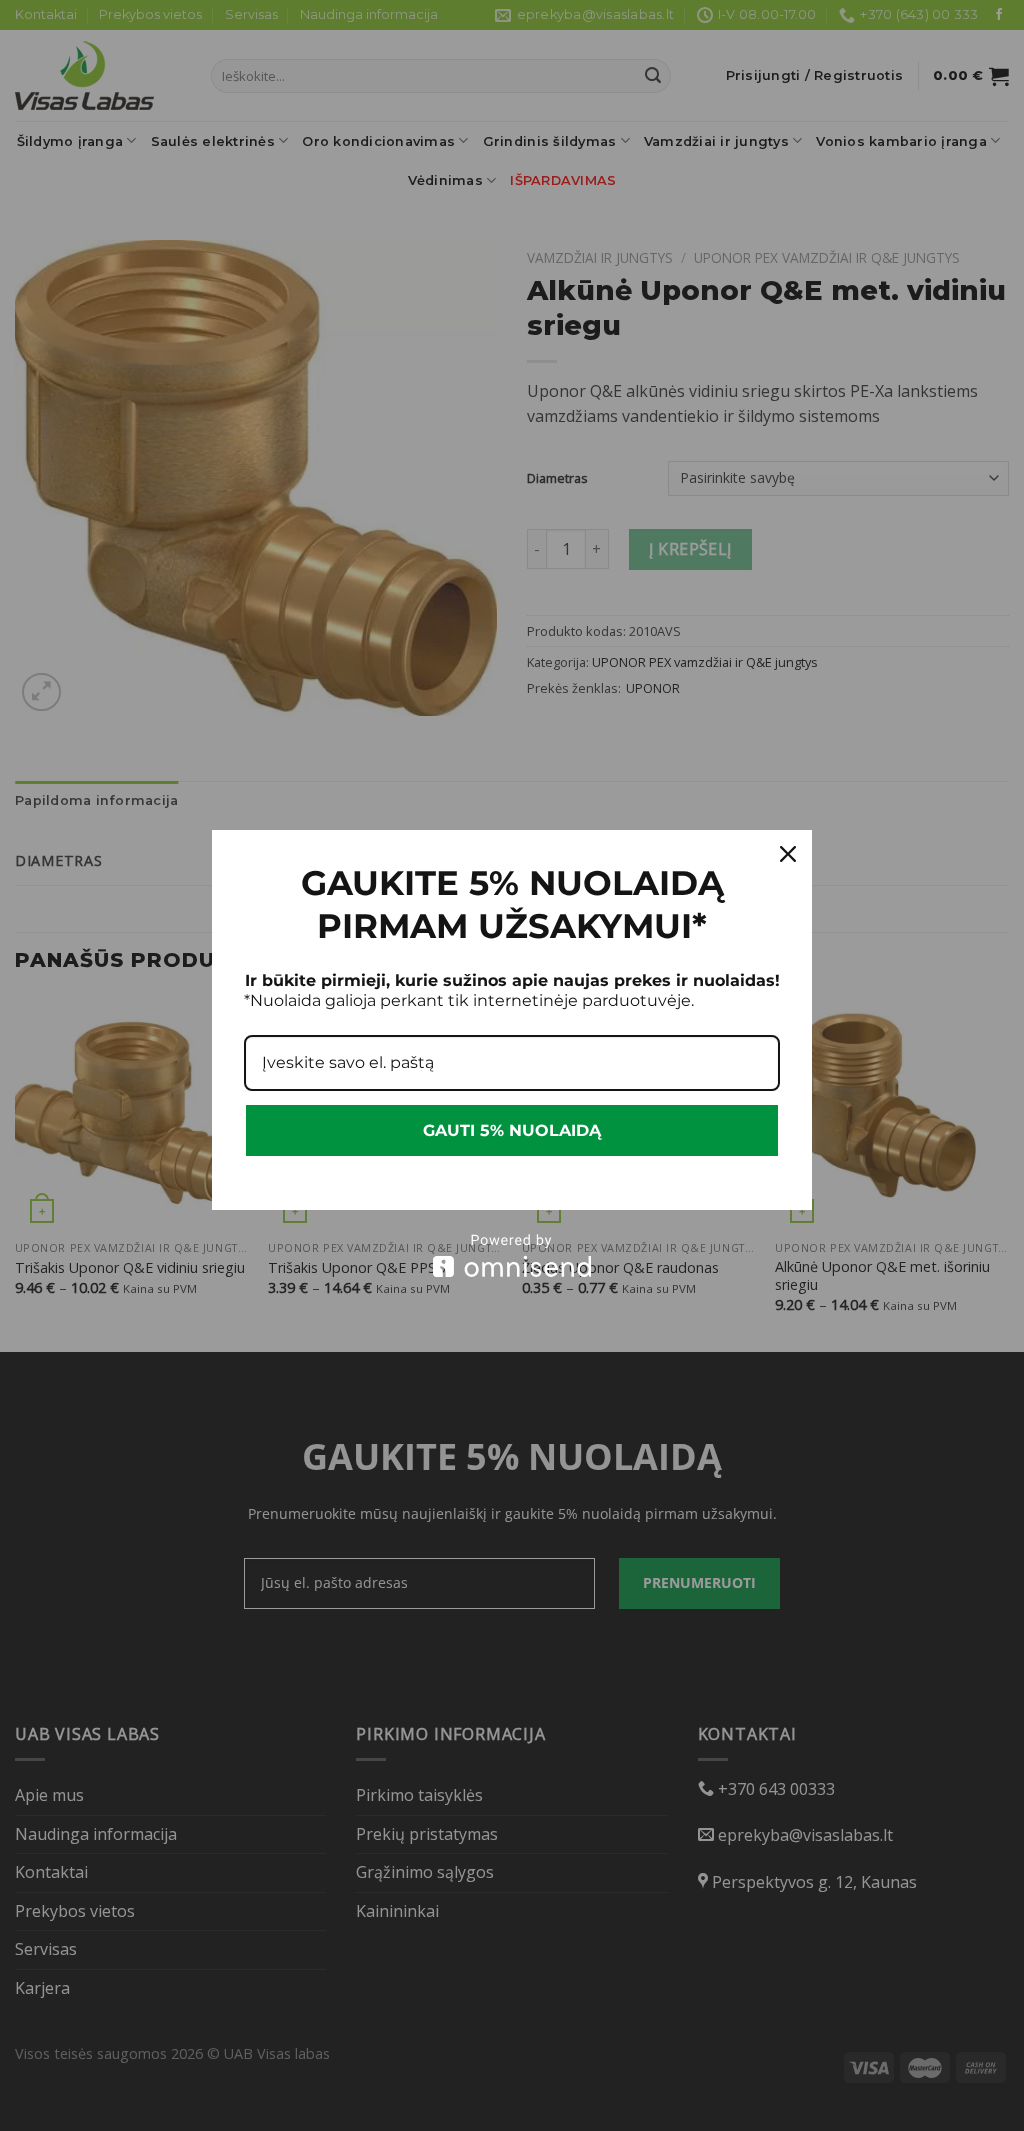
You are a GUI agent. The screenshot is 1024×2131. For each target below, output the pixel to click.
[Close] (788, 854)
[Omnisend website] (512, 1255)
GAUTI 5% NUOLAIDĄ (512, 1130)
